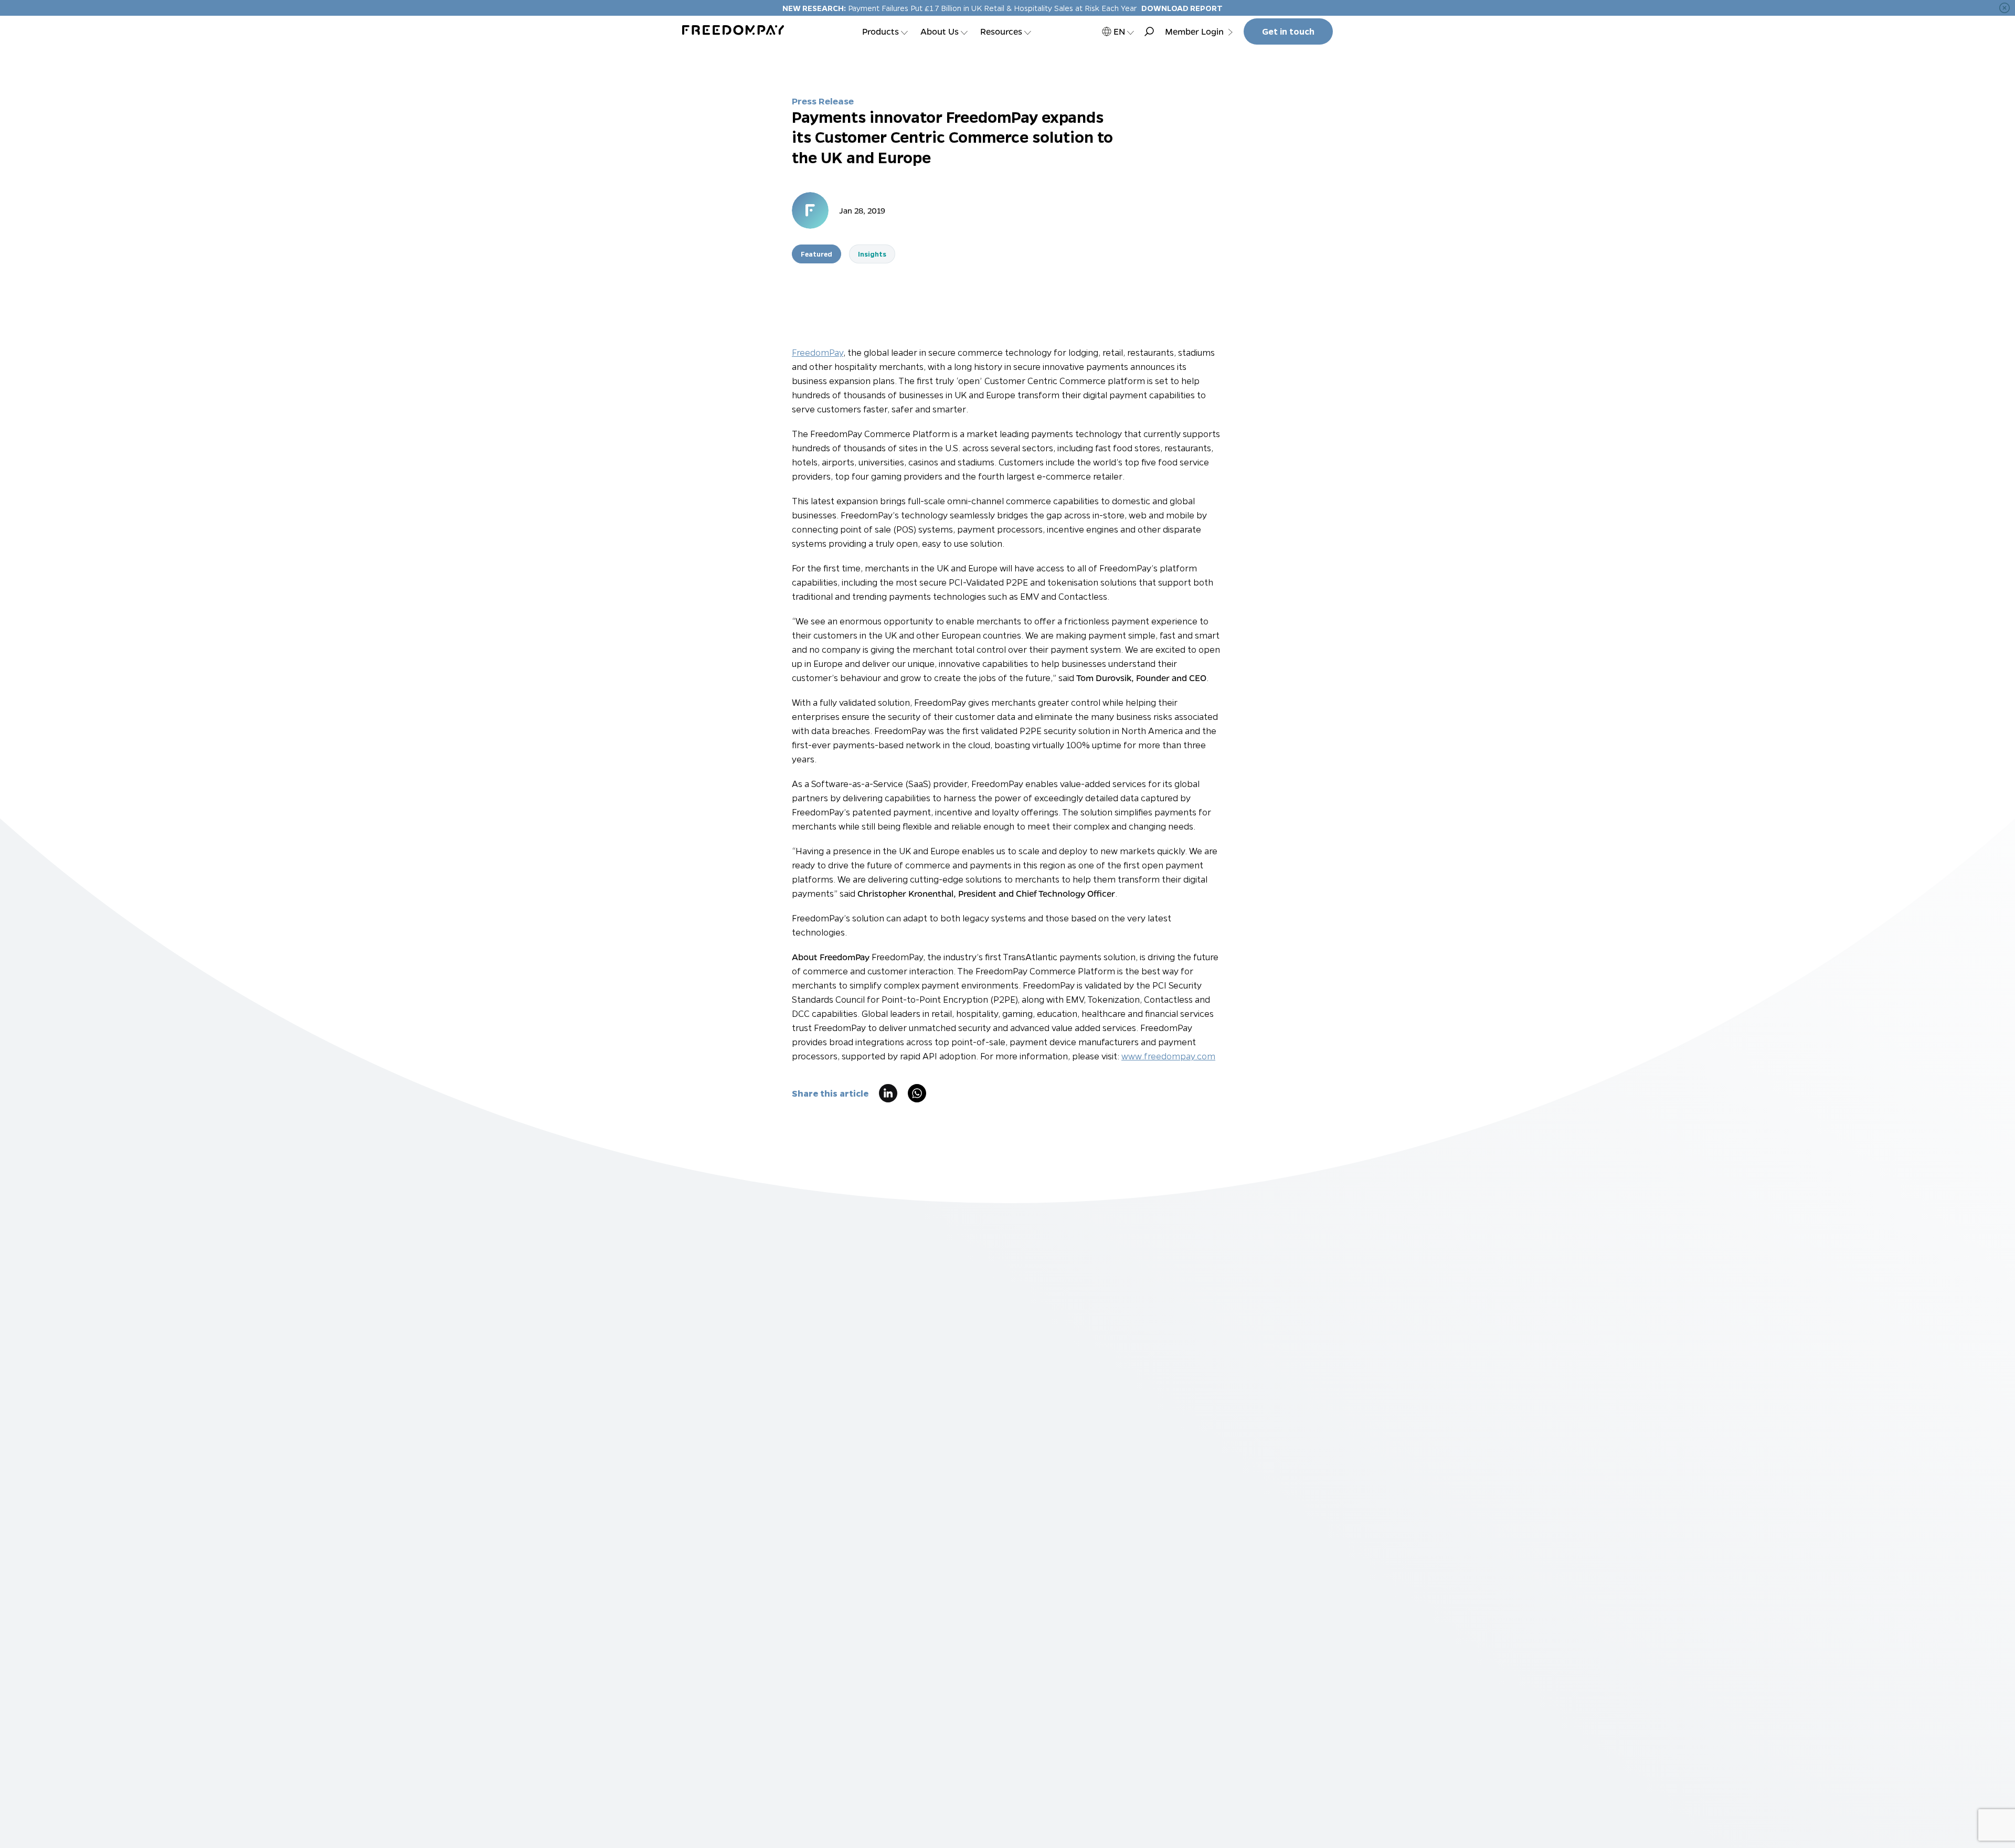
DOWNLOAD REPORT (1182, 8)
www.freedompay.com (1168, 1056)
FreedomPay (818, 352)
